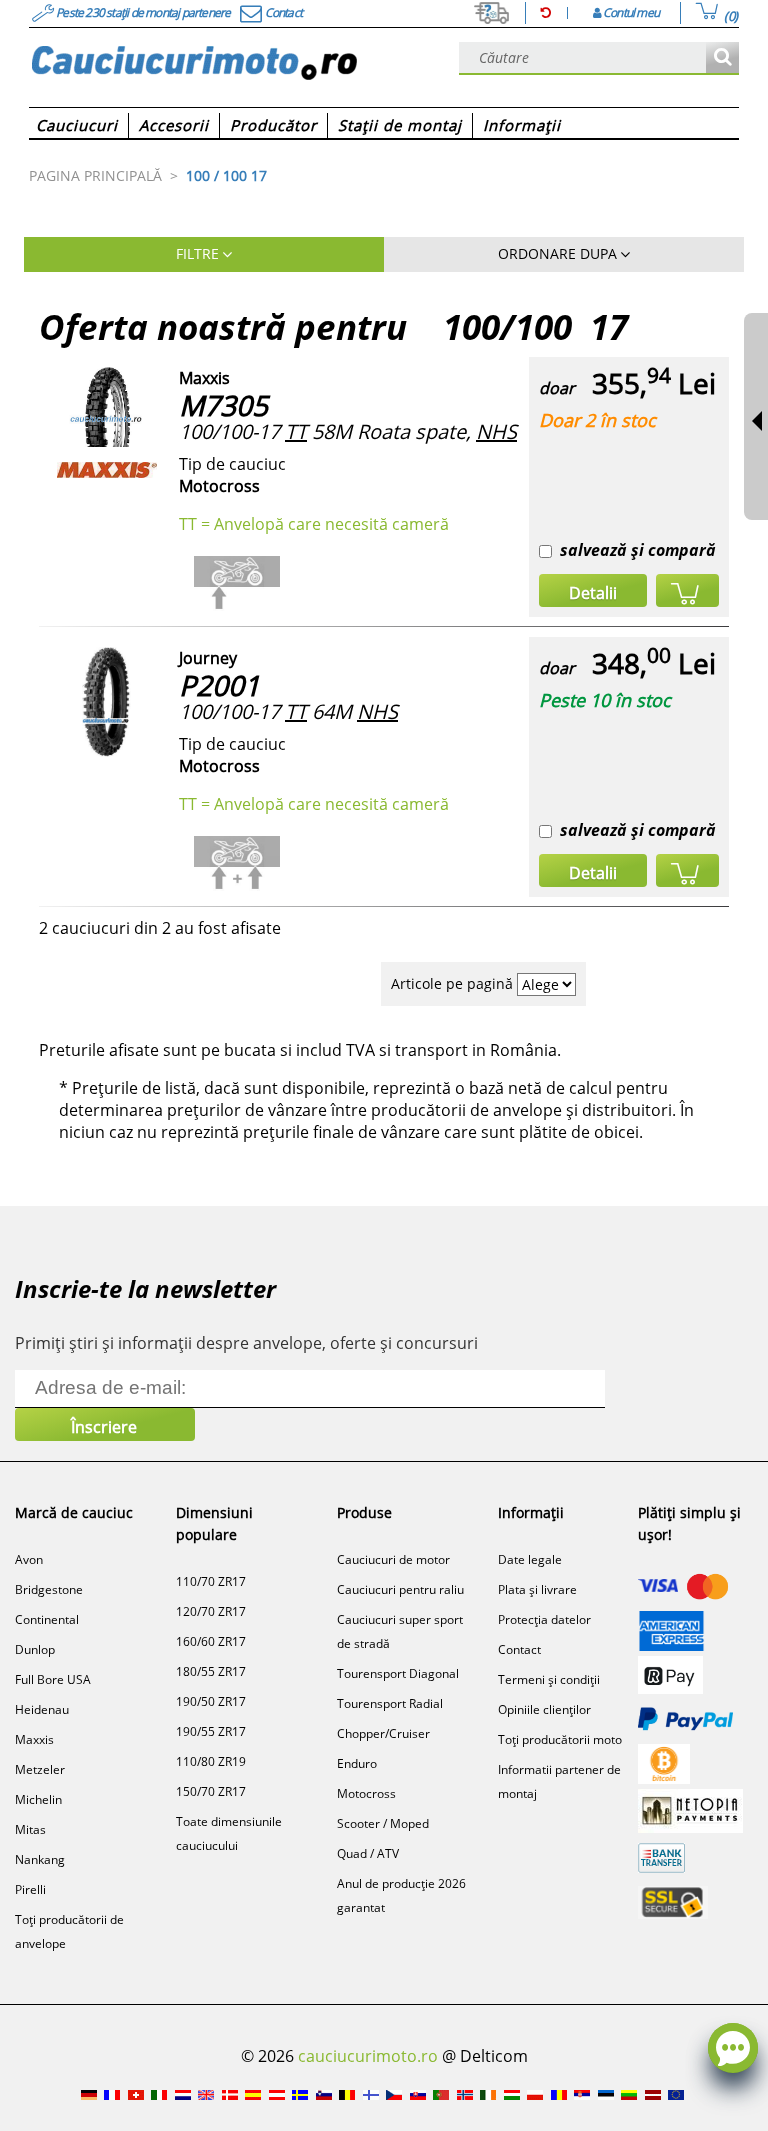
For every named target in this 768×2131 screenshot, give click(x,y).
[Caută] (722, 58)
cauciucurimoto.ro (368, 2056)
